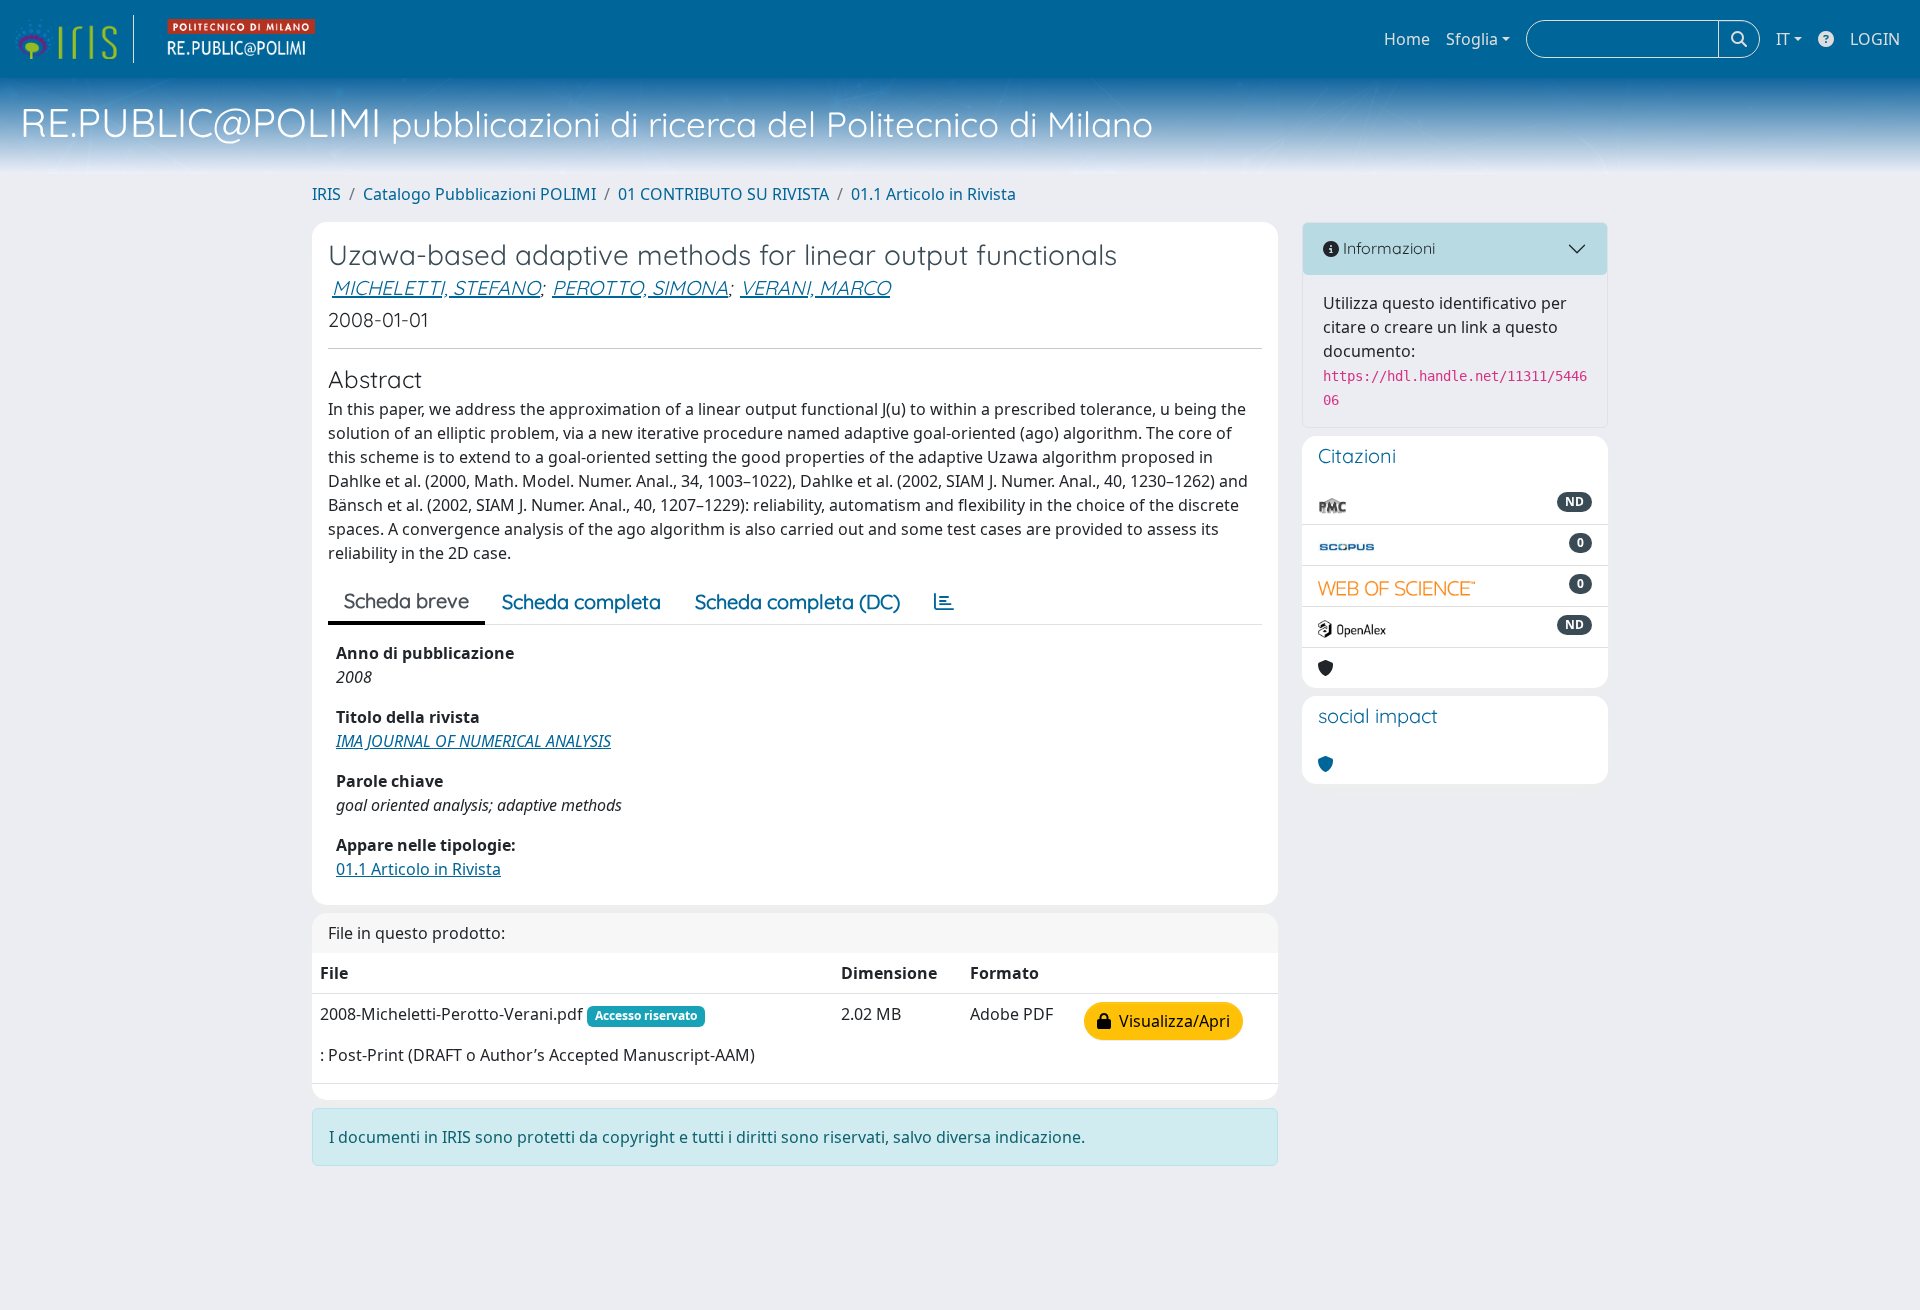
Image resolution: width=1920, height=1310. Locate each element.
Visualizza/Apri (1170, 1021)
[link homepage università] (242, 39)
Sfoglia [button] (1472, 39)
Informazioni (1387, 248)
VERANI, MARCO (815, 287)
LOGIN (1875, 39)
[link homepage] (73, 39)
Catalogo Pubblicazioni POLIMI (479, 194)
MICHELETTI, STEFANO (436, 287)
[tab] (944, 602)
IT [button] (1783, 39)
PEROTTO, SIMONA (640, 287)
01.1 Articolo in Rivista (933, 194)
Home (1407, 39)
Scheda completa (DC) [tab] (797, 601)
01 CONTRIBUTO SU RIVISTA (723, 194)
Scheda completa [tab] (581, 601)
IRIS (326, 194)
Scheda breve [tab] (406, 600)
